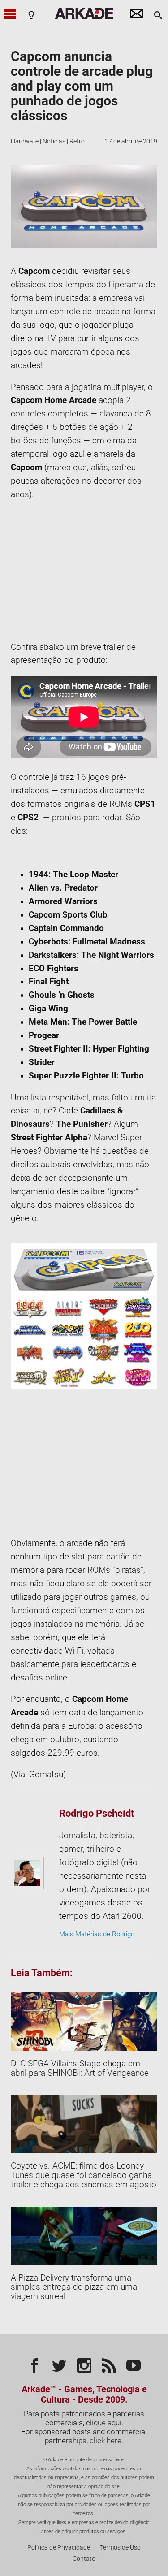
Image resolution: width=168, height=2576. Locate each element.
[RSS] (109, 2364)
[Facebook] (34, 2364)
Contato (84, 2559)
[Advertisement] (84, 571)
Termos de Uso (120, 2548)
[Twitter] (59, 2364)
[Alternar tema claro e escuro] (31, 15)
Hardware (25, 141)
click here (106, 2441)
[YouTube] (134, 2364)
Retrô (77, 141)
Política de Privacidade (59, 2548)
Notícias (54, 141)
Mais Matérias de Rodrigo (97, 1934)
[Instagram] (84, 2364)
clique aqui (104, 2423)
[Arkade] (84, 13)
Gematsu (46, 1775)
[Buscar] (158, 15)
